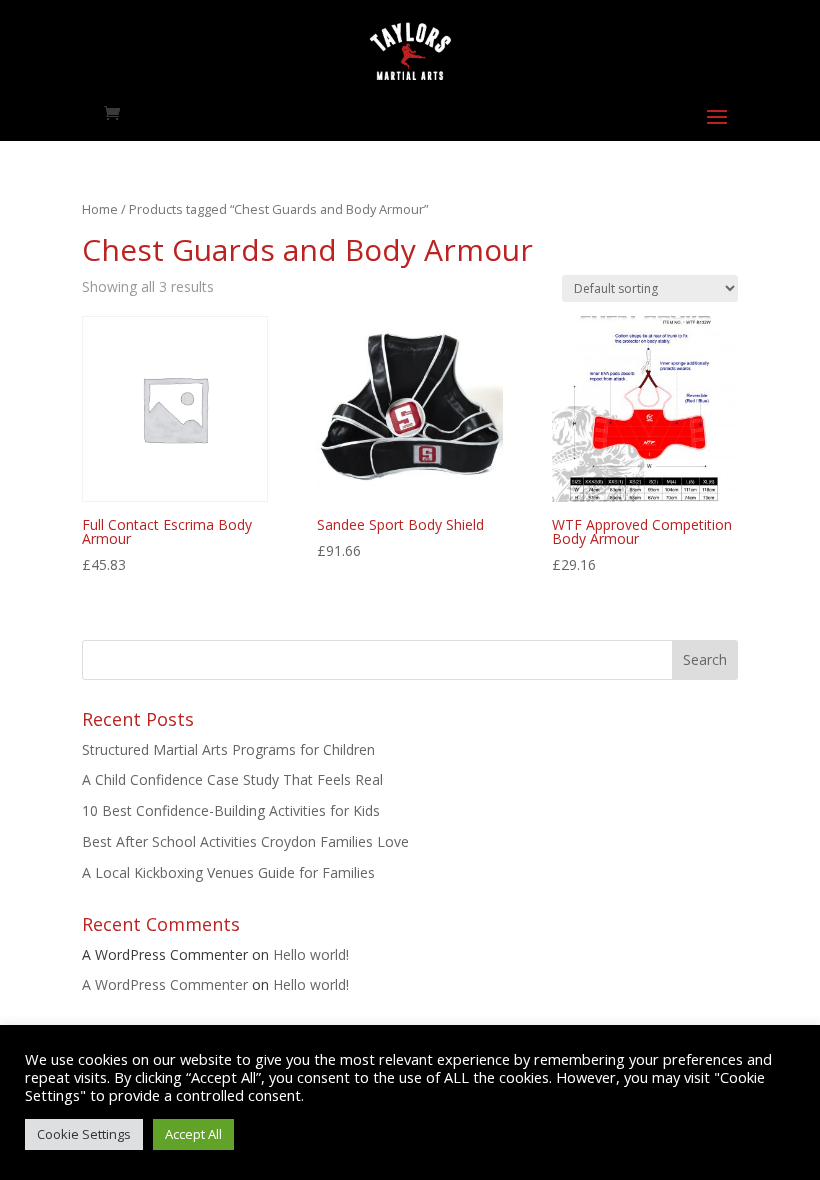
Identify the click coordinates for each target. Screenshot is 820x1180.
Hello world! (311, 954)
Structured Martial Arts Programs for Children (228, 749)
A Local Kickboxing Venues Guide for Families (228, 872)
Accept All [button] (193, 1134)
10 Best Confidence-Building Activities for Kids (231, 810)
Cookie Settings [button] (84, 1134)
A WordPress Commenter (165, 984)
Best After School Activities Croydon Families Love (245, 841)
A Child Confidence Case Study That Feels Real (232, 779)
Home (100, 209)
